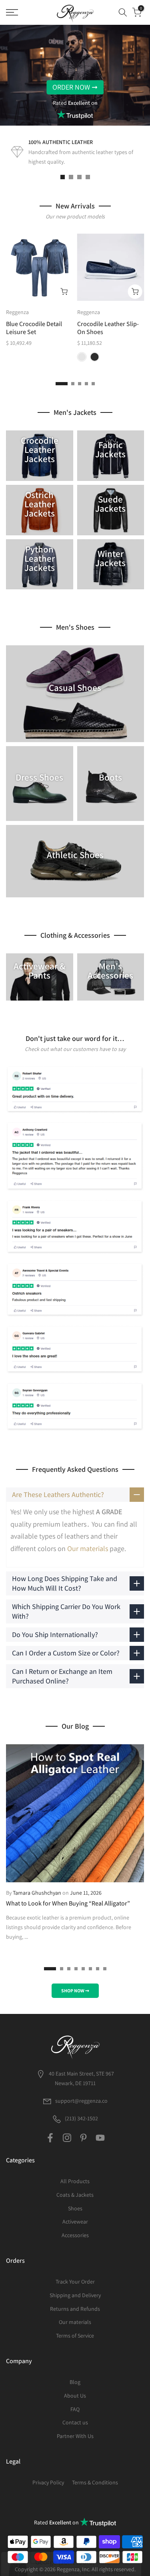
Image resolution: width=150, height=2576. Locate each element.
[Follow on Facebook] (50, 2138)
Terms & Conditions (95, 2482)
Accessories (75, 2235)
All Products (75, 2181)
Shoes (75, 2208)
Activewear (75, 2222)
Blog (75, 2382)
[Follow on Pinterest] (83, 2138)
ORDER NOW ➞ (75, 87)
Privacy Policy (48, 2482)
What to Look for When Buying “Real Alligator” (68, 1903)
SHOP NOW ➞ (75, 1991)
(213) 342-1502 (81, 2118)
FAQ (75, 2409)
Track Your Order (75, 2282)
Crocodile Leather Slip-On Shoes (108, 328)
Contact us (75, 2422)
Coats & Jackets (75, 2195)
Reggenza (17, 312)
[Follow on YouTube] (100, 2138)
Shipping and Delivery (75, 2295)
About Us (75, 2396)
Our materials (88, 1548)
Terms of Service (75, 2336)
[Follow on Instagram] (67, 2138)
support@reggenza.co (81, 2101)
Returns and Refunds (75, 2309)
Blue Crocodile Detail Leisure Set (34, 328)
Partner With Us (75, 2436)
